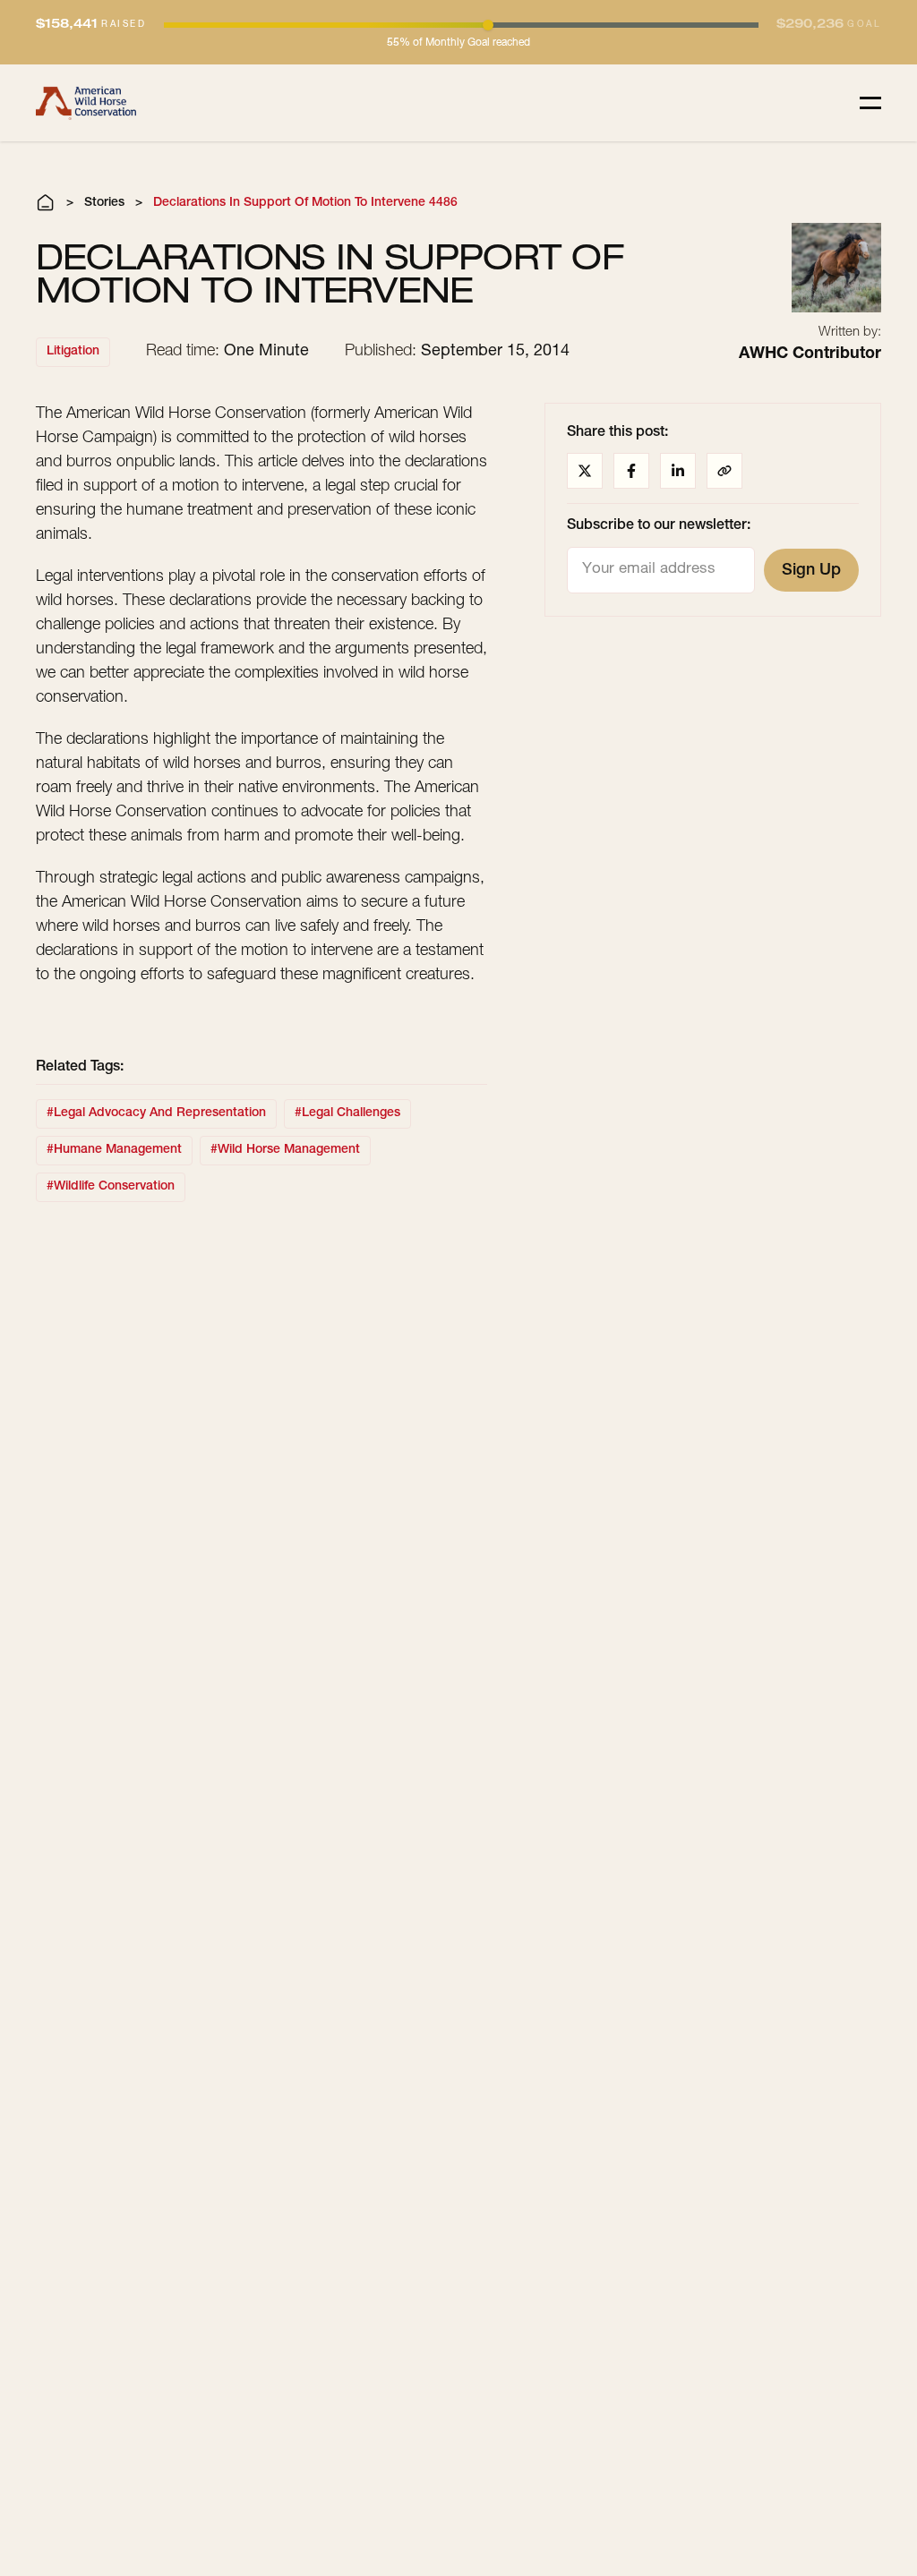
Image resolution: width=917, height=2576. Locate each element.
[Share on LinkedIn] (678, 471)
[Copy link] (724, 471)
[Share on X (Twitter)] (585, 471)
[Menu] (870, 103)
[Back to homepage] (86, 103)
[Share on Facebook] (631, 471)
